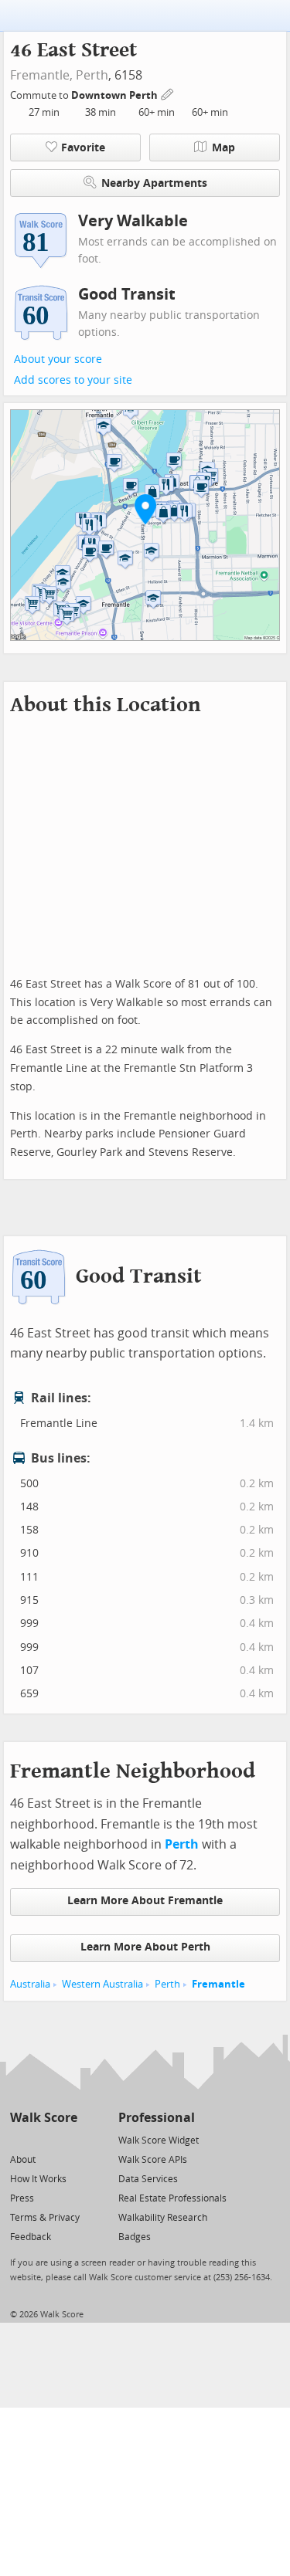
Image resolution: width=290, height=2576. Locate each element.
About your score (58, 359)
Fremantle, (41, 75)
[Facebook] (43, 2139)
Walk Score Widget (159, 2140)
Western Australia (102, 1984)
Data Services (148, 2179)
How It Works (38, 2179)
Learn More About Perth (145, 1947)
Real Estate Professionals (172, 2198)
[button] (145, 509)
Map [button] (223, 148)
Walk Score (44, 2118)
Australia (30, 1984)
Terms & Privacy (45, 2218)
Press (22, 2198)
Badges (135, 2237)
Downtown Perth (116, 95)
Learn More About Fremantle (145, 1901)
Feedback (31, 2237)
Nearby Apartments (154, 183)
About (23, 2160)
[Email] (67, 2139)
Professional (157, 2118)
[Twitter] (19, 2139)
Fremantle (218, 1984)
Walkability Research (163, 2218)
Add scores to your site (73, 380)
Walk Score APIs (153, 2160)
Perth (92, 75)
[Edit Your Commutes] (168, 93)
